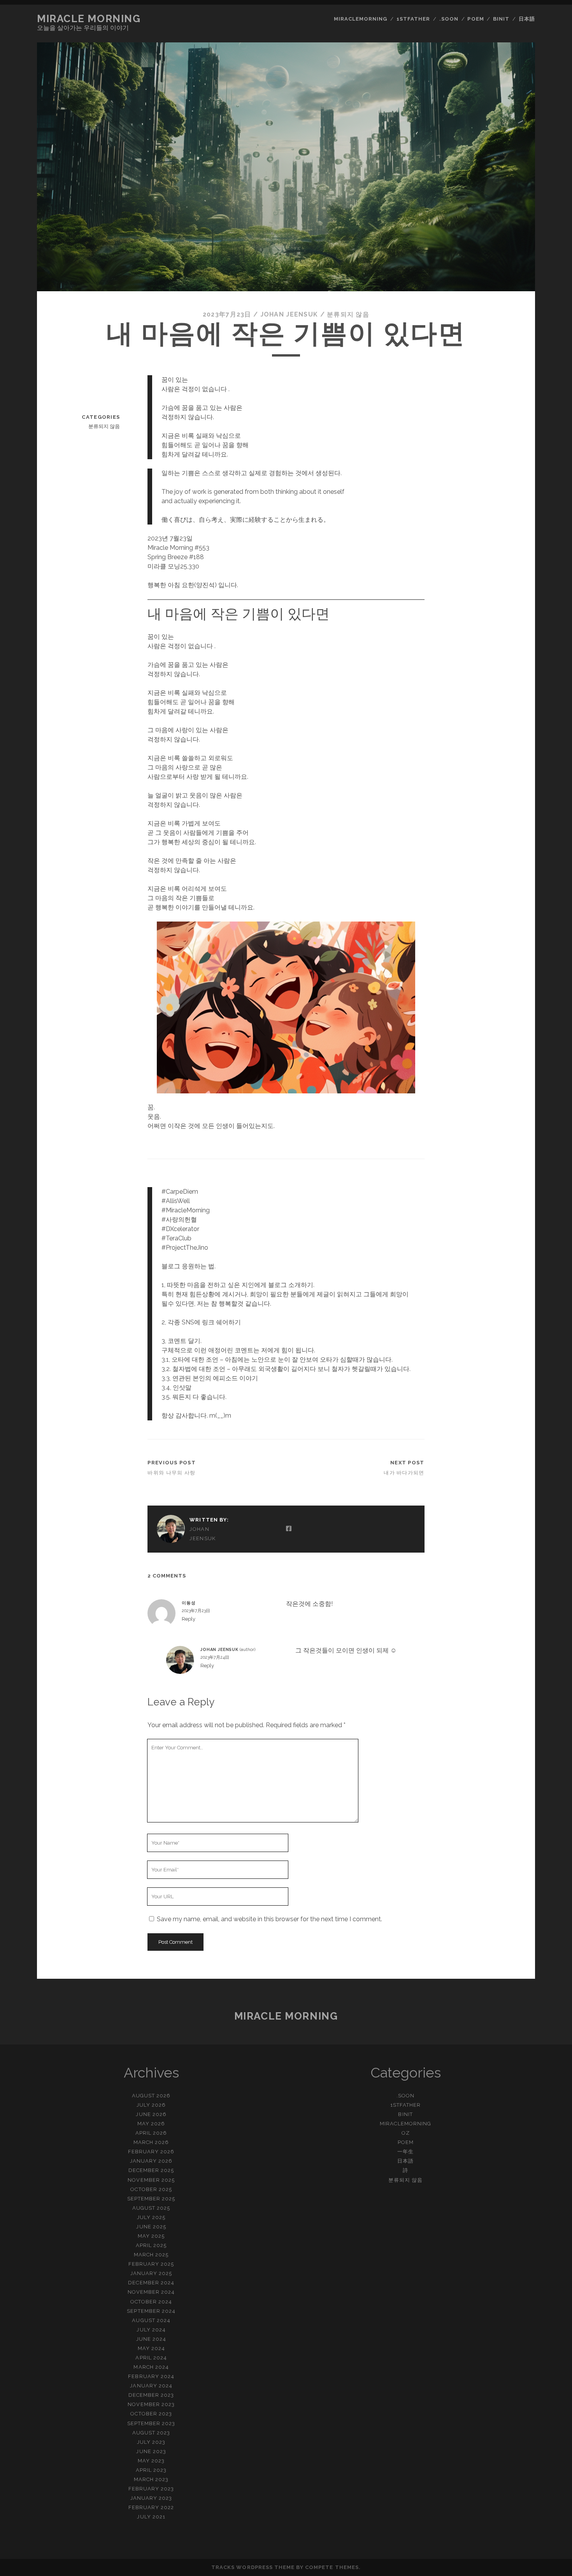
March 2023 (151, 2479)
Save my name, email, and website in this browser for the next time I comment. (269, 1919)
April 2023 (151, 2470)
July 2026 (151, 2105)
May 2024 (151, 2348)
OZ (406, 2133)
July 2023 (151, 2442)
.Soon (449, 19)
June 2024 (151, 2339)
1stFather (413, 19)
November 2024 (151, 2292)
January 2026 (151, 2161)
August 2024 (151, 2320)
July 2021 (151, 2517)
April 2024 (151, 2358)
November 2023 (151, 2404)
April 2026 (151, 2133)
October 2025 (151, 2189)
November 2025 (151, 2180)
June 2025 (151, 2227)
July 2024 (151, 2330)
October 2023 (151, 2414)
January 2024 (151, 2386)
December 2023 (151, 2395)
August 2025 (151, 2208)
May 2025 (151, 2236)
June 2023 (151, 2451)
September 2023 (151, 2423)
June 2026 (151, 2114)
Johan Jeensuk (289, 314)
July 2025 (151, 2217)
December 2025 (151, 2170)
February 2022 (151, 2507)
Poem (475, 19)
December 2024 (151, 2283)
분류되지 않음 (348, 314)
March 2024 (151, 2367)
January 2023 (151, 2498)
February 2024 (151, 2376)
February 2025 (151, 2264)
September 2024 (151, 2311)
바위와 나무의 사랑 (171, 1473)
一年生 (405, 2152)
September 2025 (151, 2199)
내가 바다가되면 (404, 1473)
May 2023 (151, 2461)
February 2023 (151, 2489)
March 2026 (151, 2142)
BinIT (501, 19)
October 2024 (151, 2302)
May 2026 (151, 2124)
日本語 (527, 19)
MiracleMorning (361, 19)
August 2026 (151, 2096)
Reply (189, 1619)
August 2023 (151, 2433)
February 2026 (151, 2152)
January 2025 (151, 2273)
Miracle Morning (89, 19)
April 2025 (151, 2245)
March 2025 (151, 2255)
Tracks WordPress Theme (253, 2567)
